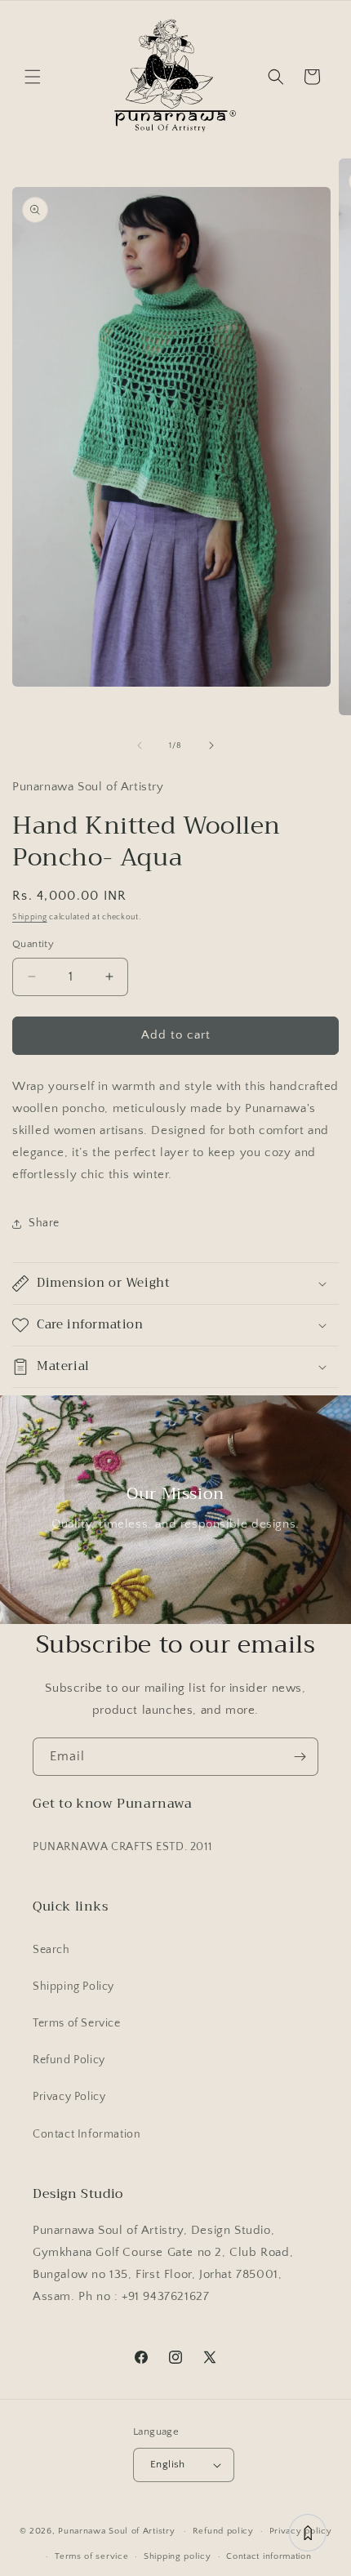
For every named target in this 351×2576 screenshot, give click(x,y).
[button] (33, 77)
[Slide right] (211, 745)
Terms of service (91, 2556)
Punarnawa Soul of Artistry (116, 2531)
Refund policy (223, 2531)
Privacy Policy (69, 2097)
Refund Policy (69, 2060)
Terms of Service (77, 2023)
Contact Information (87, 2134)
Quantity (33, 944)
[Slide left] (140, 745)
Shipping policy (178, 2556)
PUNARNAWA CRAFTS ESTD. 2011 (122, 1847)
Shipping (30, 917)
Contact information (269, 2556)
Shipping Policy (73, 1987)
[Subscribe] (300, 1757)
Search (51, 1950)
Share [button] (44, 1223)
